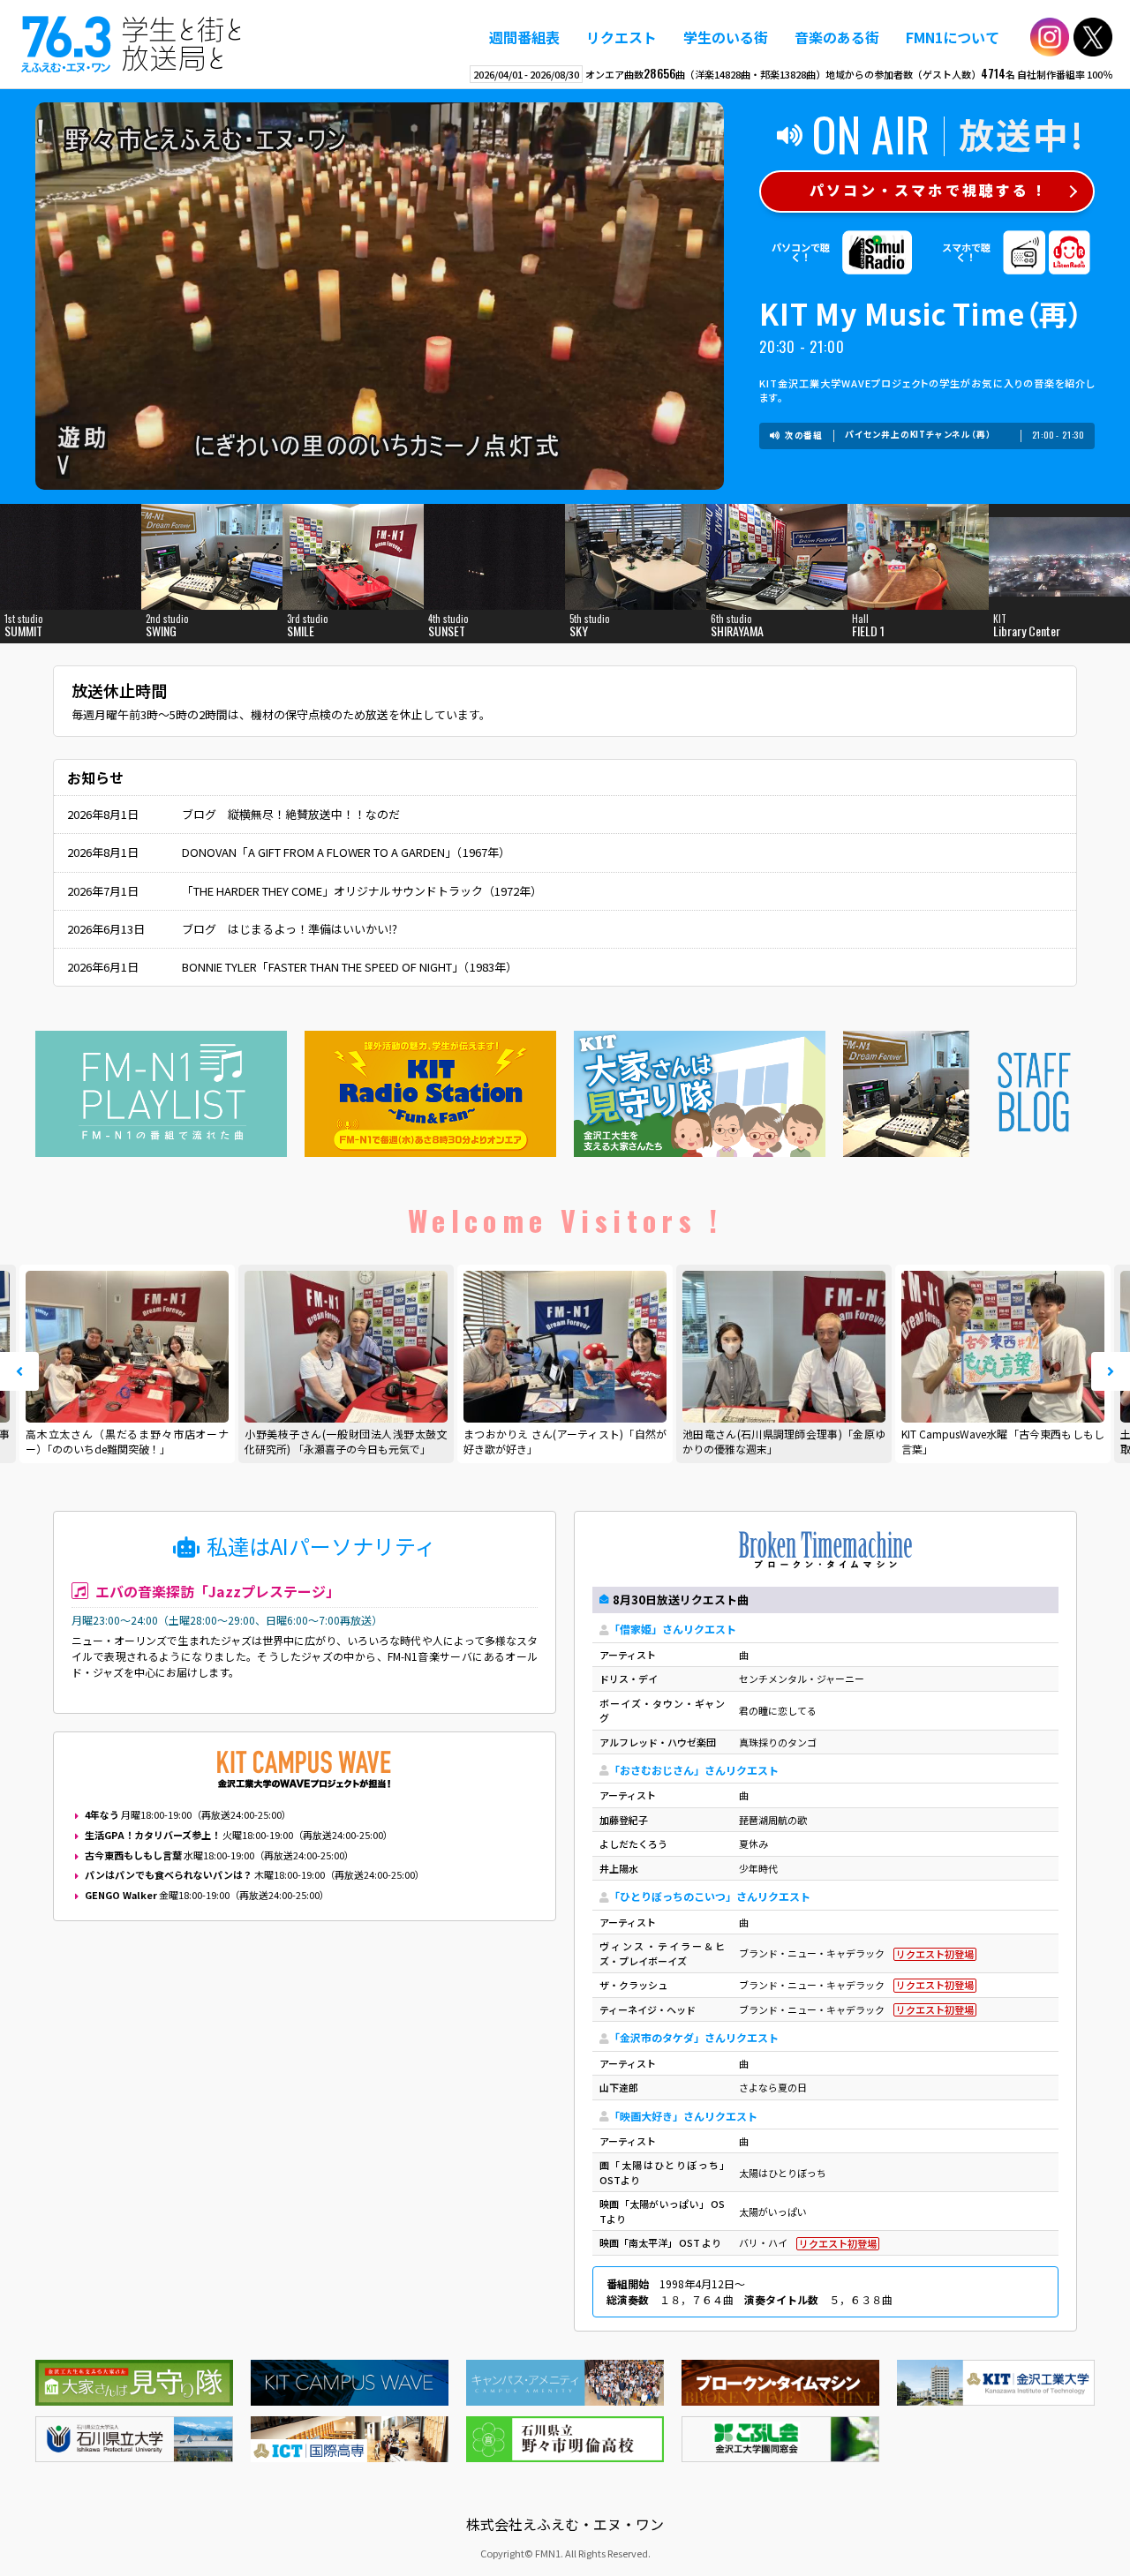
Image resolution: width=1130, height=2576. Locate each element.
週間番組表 (524, 37)
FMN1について (953, 37)
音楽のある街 (837, 37)
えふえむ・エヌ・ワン (132, 44)
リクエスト (621, 37)
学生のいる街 (726, 37)
